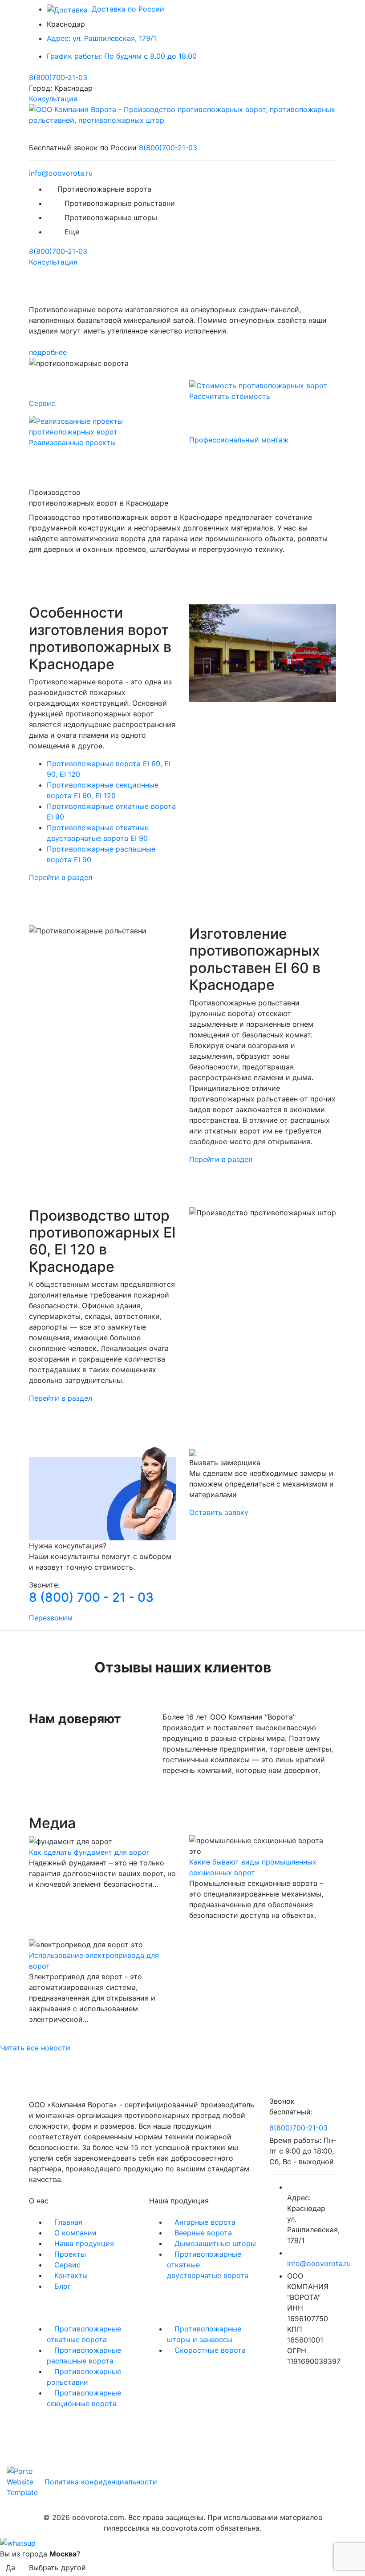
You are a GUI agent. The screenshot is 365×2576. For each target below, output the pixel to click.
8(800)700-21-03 (58, 77)
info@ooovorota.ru (61, 173)
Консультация (53, 99)
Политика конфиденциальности (101, 2482)
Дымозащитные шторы (215, 2243)
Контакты (71, 2275)
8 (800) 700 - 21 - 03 (91, 1597)
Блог (63, 2286)
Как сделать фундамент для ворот (89, 1852)
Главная (68, 2222)
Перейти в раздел (61, 877)
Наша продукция (84, 2243)
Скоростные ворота (210, 2350)
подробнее (48, 352)
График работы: (122, 56)
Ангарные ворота (205, 2222)
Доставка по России (127, 9)
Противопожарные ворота (104, 189)
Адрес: (101, 38)
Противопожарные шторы (111, 217)
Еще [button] (73, 232)
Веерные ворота (203, 2233)
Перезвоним (51, 1618)
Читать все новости (35, 2048)
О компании (75, 2233)
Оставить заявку (219, 1512)
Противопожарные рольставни (120, 203)
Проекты (70, 2254)
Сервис (67, 2265)
